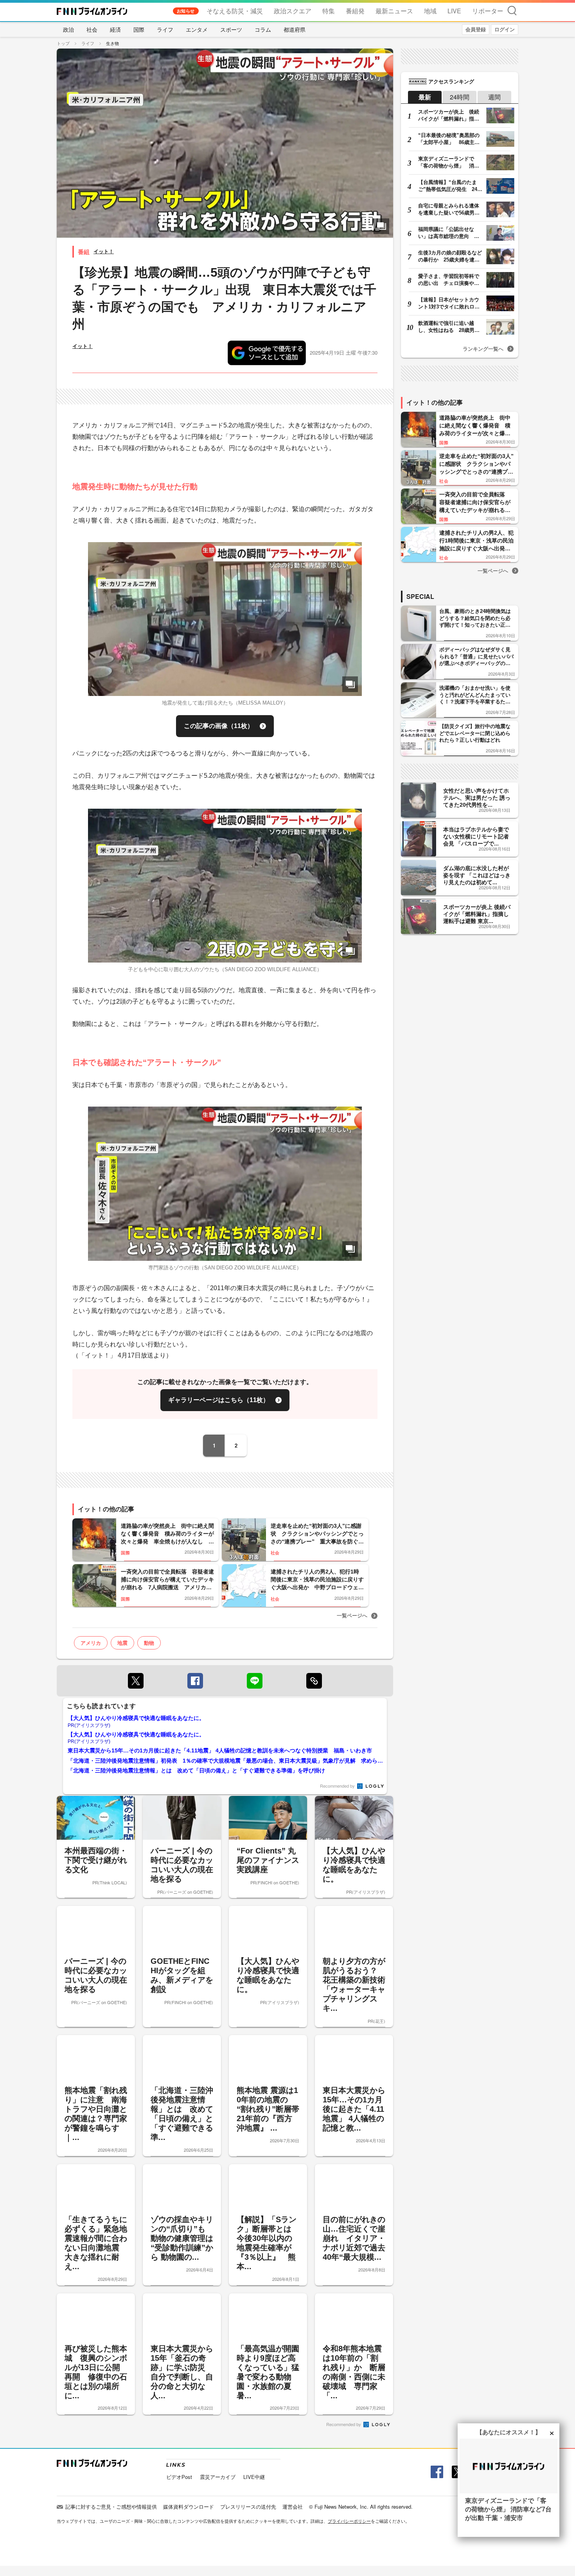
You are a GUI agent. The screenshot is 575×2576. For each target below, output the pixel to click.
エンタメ (197, 29)
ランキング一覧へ (483, 349)
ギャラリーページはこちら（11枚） (219, 1400)
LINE (255, 1681)
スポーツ (231, 29)
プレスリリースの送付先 (248, 2507)
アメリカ (91, 1643)
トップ (63, 43)
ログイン (505, 29)
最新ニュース (394, 11)
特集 (329, 11)
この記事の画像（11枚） (219, 726)
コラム (263, 29)
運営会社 (293, 2507)
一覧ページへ (352, 1615)
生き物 (112, 43)
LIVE (454, 11)
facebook (195, 1681)
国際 (139, 29)
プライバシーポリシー (349, 2521)
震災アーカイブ (218, 2477)
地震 (122, 1643)
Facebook (436, 2472)
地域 (430, 11)
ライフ (165, 29)
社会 (92, 29)
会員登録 (476, 29)
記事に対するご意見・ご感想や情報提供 (111, 2507)
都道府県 (295, 29)
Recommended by (338, 1786)
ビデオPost (179, 2477)
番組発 (355, 11)
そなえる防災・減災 (235, 11)
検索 (512, 10)
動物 (149, 1643)
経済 (115, 29)
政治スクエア (293, 11)
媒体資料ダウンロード (189, 2507)
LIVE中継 (254, 2477)
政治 (68, 29)
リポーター (488, 11)
